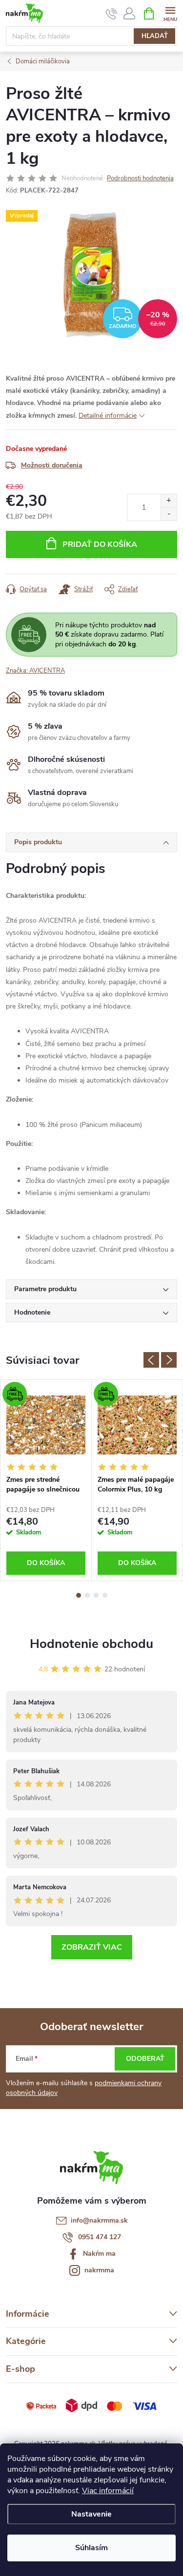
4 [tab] (105, 1595)
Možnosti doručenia (52, 465)
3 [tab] (96, 1595)
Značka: (35, 671)
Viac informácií (108, 2491)
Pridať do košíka (100, 544)
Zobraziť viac (92, 1947)
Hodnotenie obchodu (91, 1644)
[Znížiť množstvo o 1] (169, 514)
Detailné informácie (108, 416)
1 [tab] (79, 1595)
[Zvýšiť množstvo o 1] (169, 501)
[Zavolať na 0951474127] (112, 14)
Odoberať (145, 2059)
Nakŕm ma (99, 2254)
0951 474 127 (100, 2237)
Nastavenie (91, 2514)
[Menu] (170, 13)
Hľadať (155, 36)
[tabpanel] (46, 1480)
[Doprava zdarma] (46, 1425)
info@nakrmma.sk (99, 2220)
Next (169, 1360)
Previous (151, 1360)
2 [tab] (87, 1595)
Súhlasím (91, 2548)
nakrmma (99, 2270)
